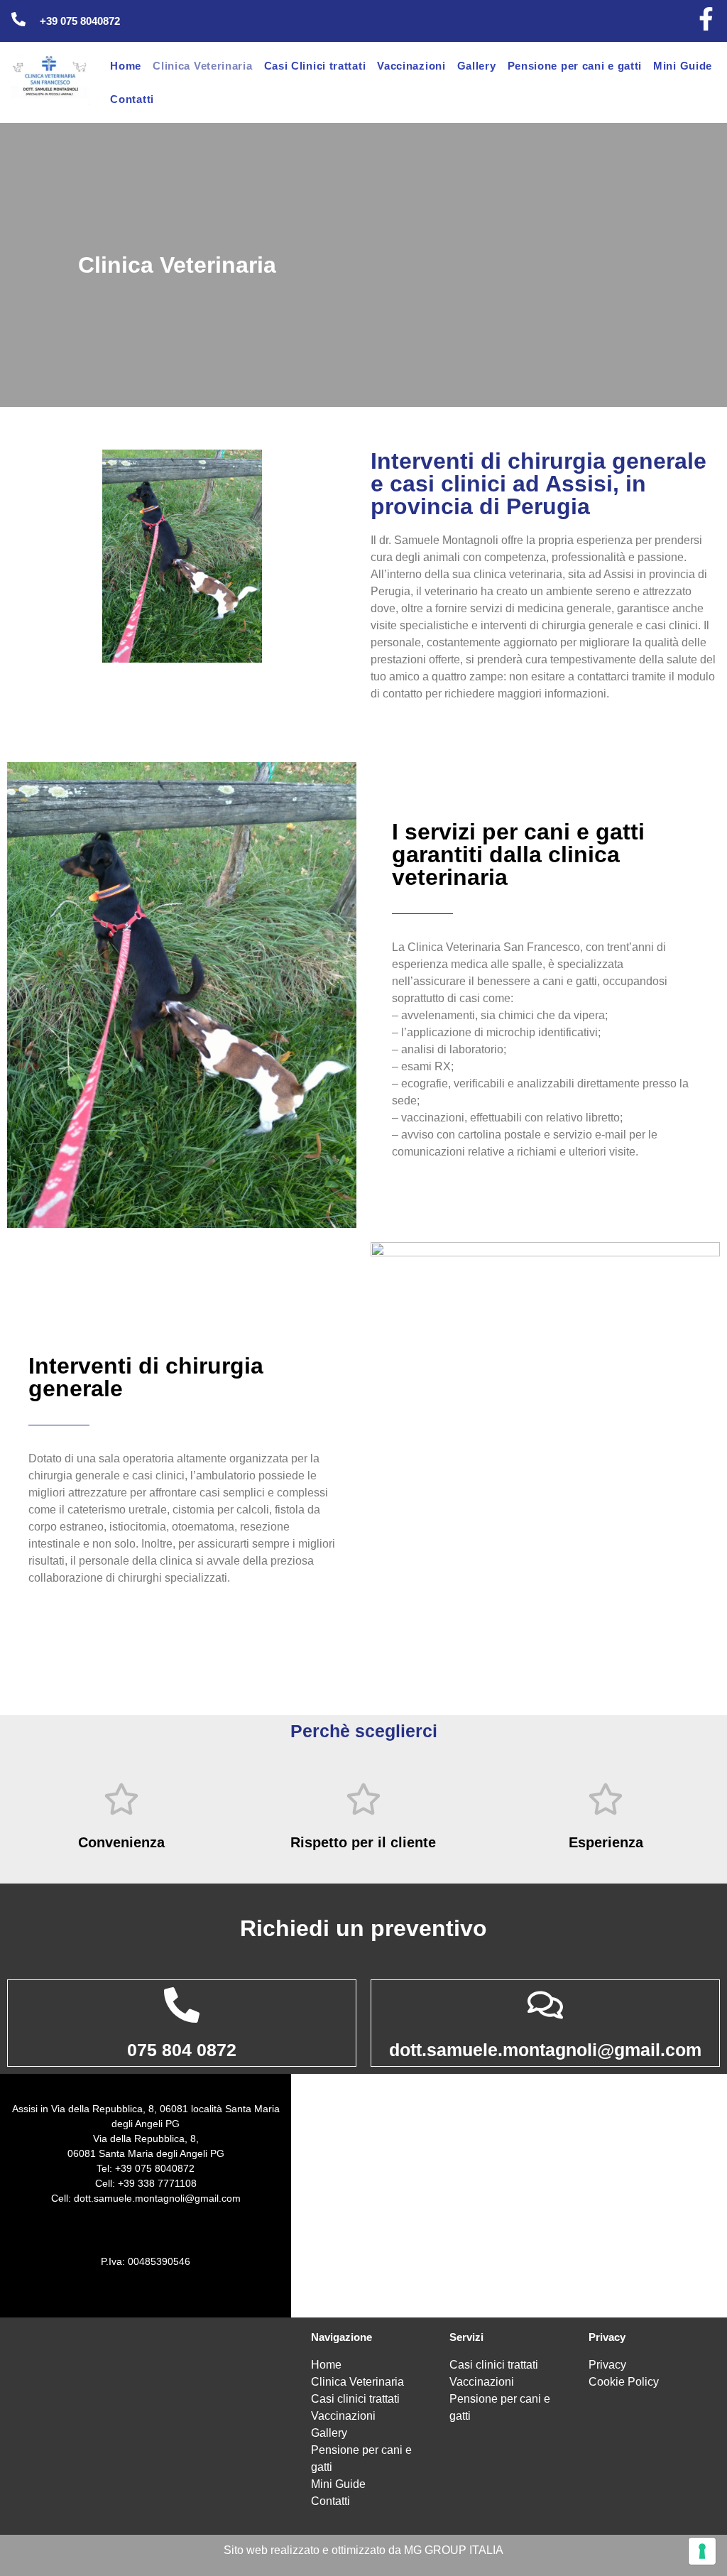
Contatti (132, 99)
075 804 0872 (182, 2050)
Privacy (607, 2365)
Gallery (477, 66)
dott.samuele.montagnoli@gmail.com (545, 2050)
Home (126, 66)
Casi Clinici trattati (315, 66)
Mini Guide (683, 66)
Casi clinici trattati (355, 2399)
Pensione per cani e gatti (575, 66)
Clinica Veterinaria (202, 66)
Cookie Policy (624, 2382)
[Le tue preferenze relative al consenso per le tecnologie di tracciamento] (702, 2551)
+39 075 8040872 (80, 21)
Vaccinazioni (411, 66)
